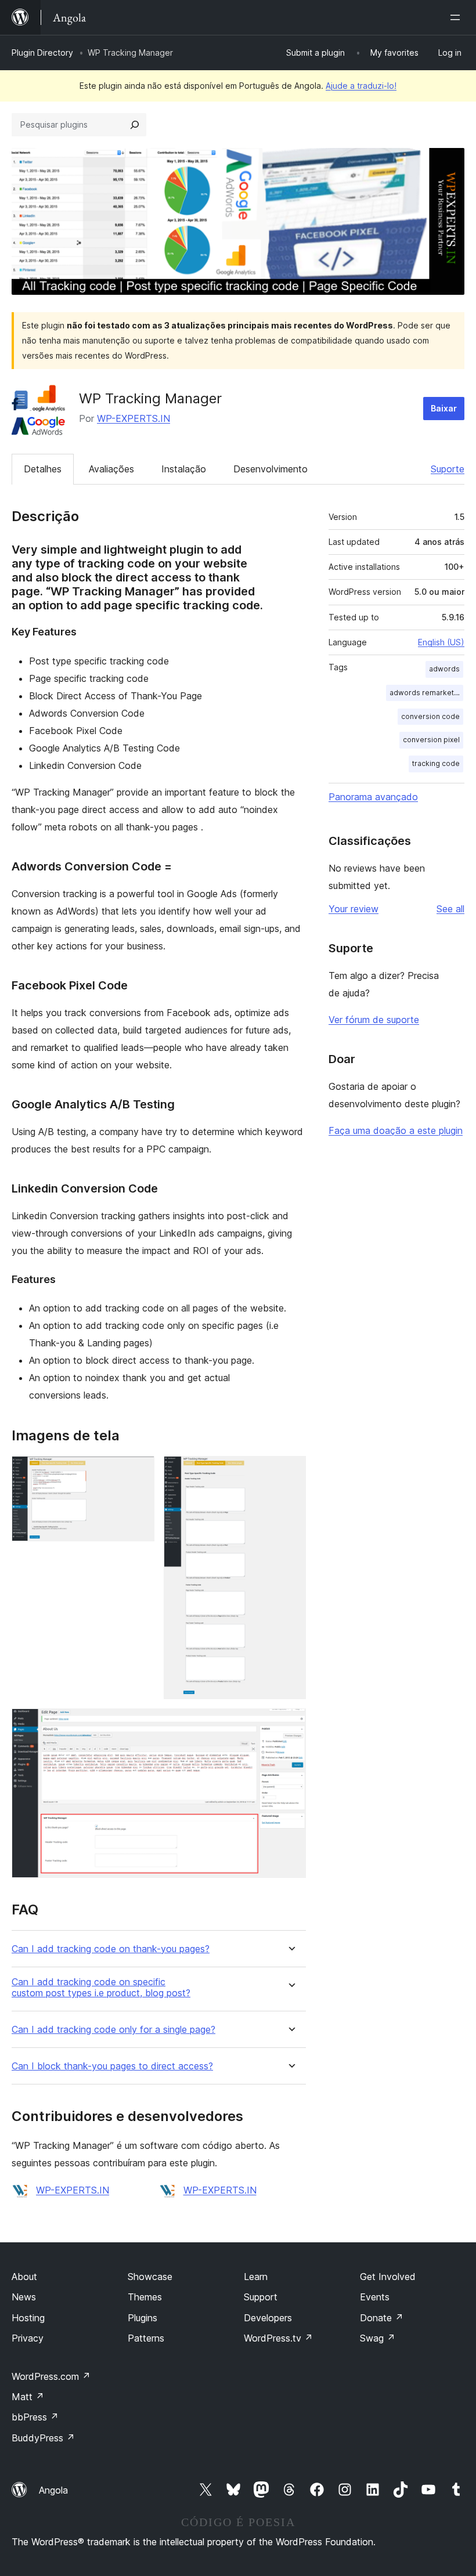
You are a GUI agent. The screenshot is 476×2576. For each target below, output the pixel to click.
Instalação (184, 469)
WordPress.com (51, 2376)
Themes (145, 2297)
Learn (256, 2277)
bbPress (35, 2417)
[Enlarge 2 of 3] (290, 1472)
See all (450, 909)
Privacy (28, 2338)
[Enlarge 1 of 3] (139, 1472)
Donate (382, 2318)
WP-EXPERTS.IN (134, 418)
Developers (268, 2318)
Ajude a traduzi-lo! (361, 86)
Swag (378, 2338)
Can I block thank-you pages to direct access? (112, 2066)
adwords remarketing (426, 693)
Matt (28, 2397)
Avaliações (111, 469)
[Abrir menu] (457, 17)
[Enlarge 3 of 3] (290, 1724)
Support (261, 2297)
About (24, 2277)
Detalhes (43, 469)
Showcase (150, 2277)
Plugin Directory (42, 53)
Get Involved (388, 2277)
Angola (53, 2490)
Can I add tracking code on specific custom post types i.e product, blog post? (101, 1988)
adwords (444, 669)
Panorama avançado (373, 797)
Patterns (146, 2338)
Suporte (448, 469)
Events (375, 2297)
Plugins (143, 2318)
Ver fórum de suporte (374, 1020)
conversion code (430, 716)
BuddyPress (43, 2438)
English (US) (441, 642)
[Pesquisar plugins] (135, 125)
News (24, 2297)
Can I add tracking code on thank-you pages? (111, 1949)
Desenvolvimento (271, 469)
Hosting (28, 2318)
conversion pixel (431, 740)
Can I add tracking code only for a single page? (113, 2030)
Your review (354, 909)
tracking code (436, 763)
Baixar (444, 408)
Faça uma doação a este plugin (396, 1130)
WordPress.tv (278, 2338)
